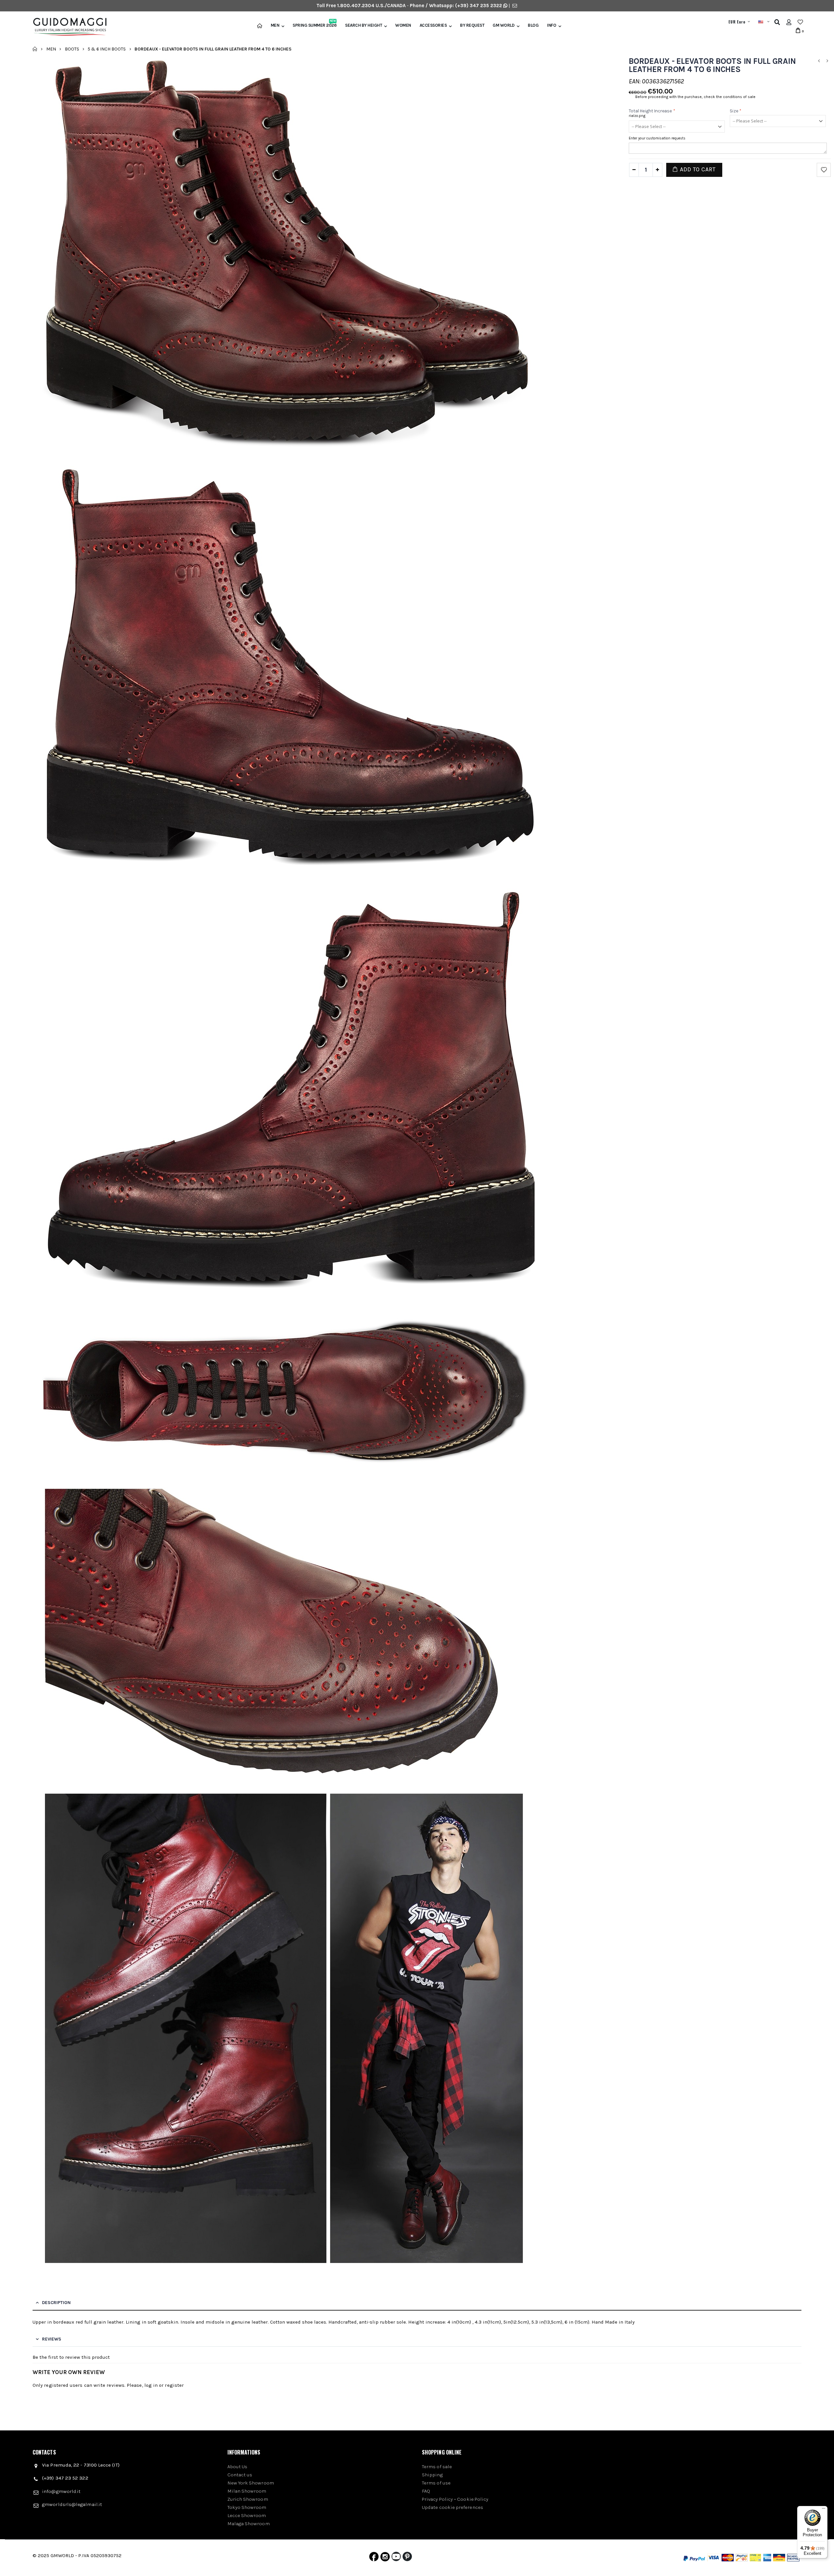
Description (56, 2303)
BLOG (533, 25)
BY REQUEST (472, 25)
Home (35, 49)
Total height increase (652, 111)
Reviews (52, 2339)
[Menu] (824, 2510)
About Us (237, 2467)
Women (403, 25)
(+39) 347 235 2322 (479, 6)
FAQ (426, 2491)
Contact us (240, 2475)
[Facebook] (374, 2558)
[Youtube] (396, 2558)
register (174, 2385)
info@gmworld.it (61, 2491)
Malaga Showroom (249, 2524)
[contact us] (515, 6)
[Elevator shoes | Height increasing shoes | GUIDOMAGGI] (67, 27)
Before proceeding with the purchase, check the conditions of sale (695, 97)
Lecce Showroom (247, 2515)
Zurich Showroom (248, 2499)
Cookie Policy (473, 2499)
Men (275, 25)
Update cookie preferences (453, 2507)
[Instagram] (385, 2558)
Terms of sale (437, 2467)
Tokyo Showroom (247, 2507)
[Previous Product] (819, 61)
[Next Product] (827, 61)
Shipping (432, 2475)
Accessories (433, 25)
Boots (72, 49)
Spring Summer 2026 (315, 25)
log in (151, 2385)
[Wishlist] (800, 22)
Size (736, 111)
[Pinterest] (407, 2558)
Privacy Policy (437, 2499)
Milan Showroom (247, 2491)
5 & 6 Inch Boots (107, 49)
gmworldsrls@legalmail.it (72, 2504)
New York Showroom (251, 2483)
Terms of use (436, 2483)
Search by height (363, 25)
